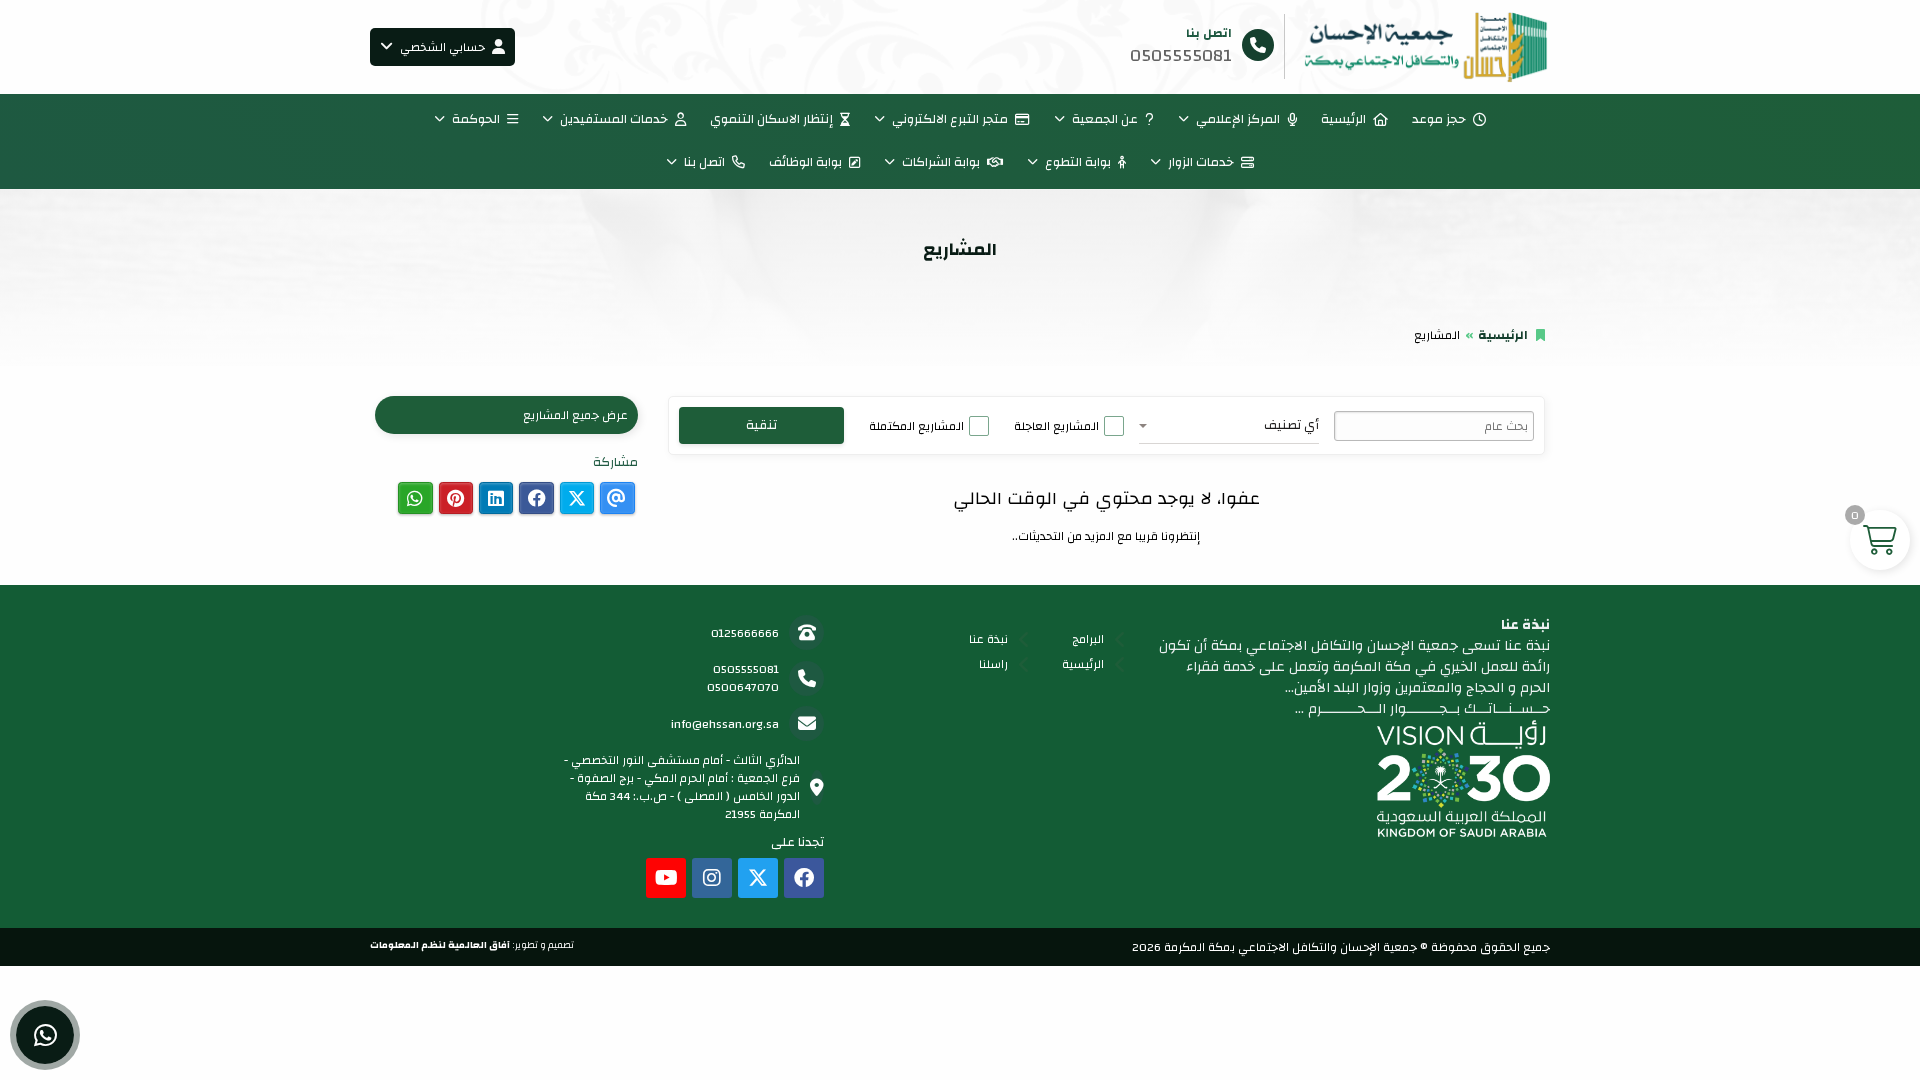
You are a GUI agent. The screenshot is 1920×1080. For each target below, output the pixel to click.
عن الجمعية (1105, 119)
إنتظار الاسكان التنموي (771, 119)
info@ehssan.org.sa (725, 724)
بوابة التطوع (1078, 162)
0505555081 (746, 669)
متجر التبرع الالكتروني (950, 119)
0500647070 (743, 687)
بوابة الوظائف (805, 162)
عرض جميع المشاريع (575, 415)
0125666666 (745, 633)
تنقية (761, 425)
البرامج (1088, 639)
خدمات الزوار (1201, 162)
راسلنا (993, 664)
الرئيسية (1343, 119)
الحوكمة (476, 119)
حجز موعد (1439, 119)
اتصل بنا (704, 162)
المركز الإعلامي (1238, 119)
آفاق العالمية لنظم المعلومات (440, 945)
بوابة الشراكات (941, 162)
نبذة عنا (988, 639)
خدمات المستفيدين (614, 119)
